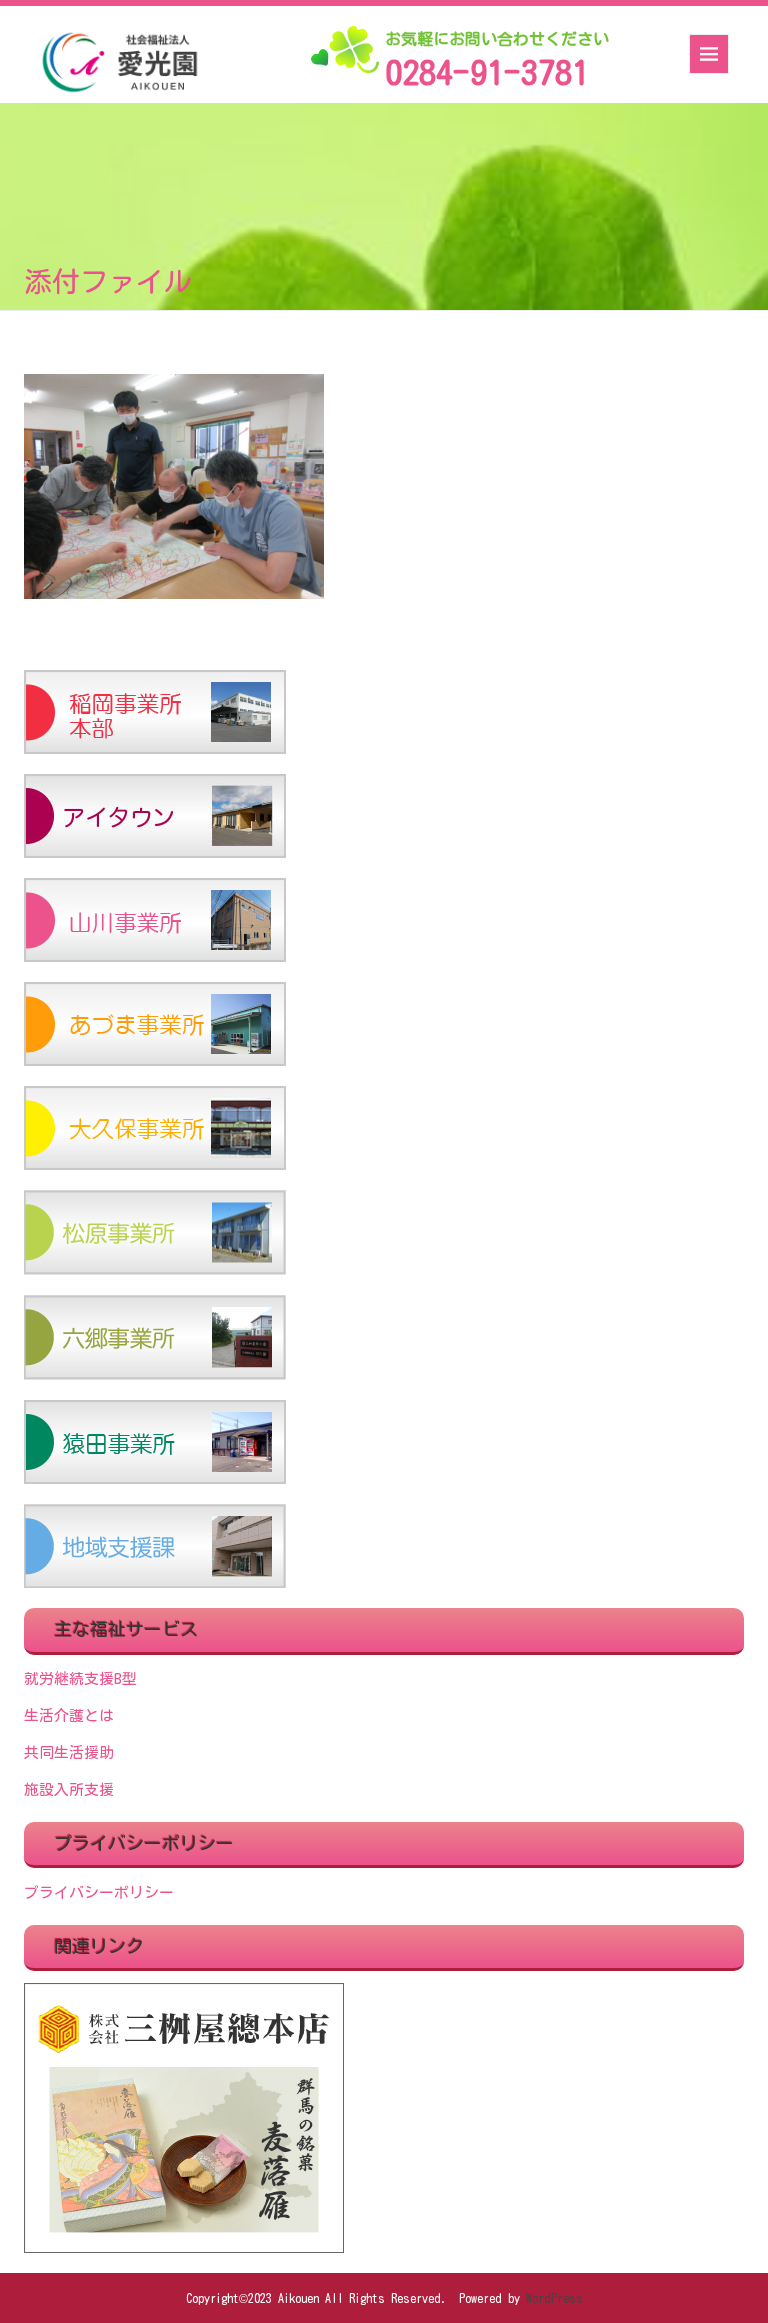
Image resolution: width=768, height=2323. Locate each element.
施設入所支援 (69, 1789)
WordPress (554, 2298)
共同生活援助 (69, 1752)
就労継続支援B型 (80, 1678)
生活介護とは (69, 1715)
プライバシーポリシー (99, 1892)
